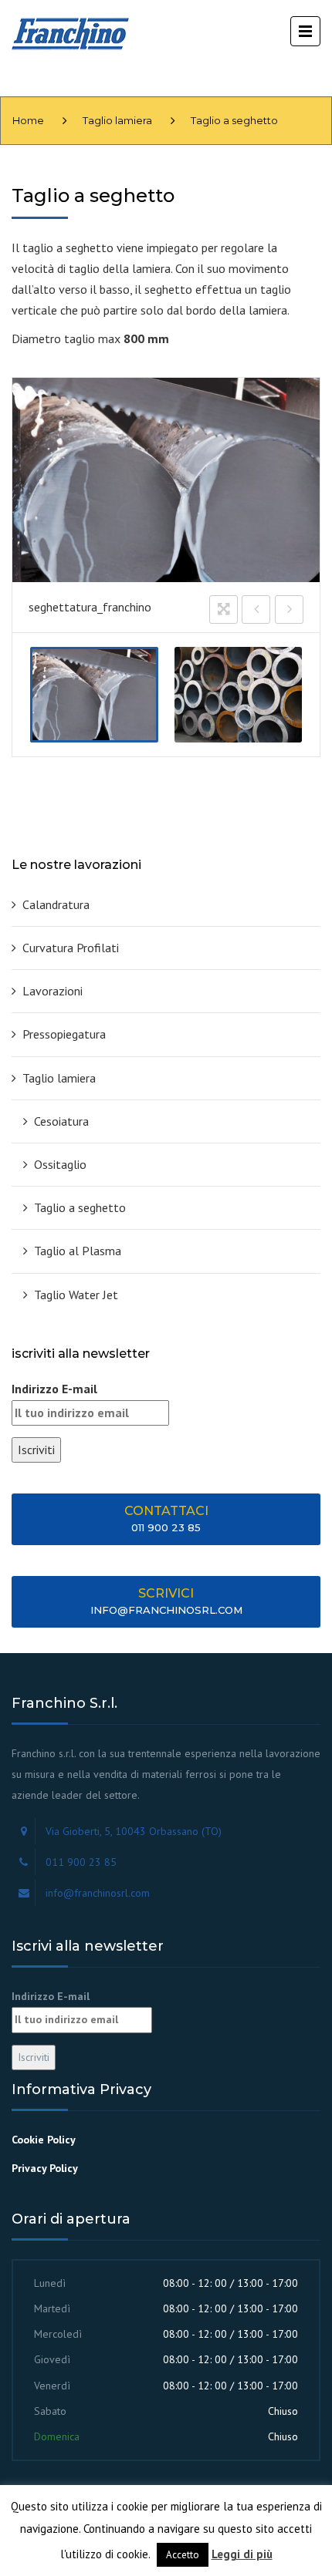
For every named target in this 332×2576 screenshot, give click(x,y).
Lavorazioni (53, 991)
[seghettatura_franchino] (94, 695)
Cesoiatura (61, 1121)
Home (28, 120)
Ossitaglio (60, 1164)
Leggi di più (242, 2554)
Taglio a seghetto (80, 1207)
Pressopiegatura (64, 1034)
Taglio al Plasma (78, 1251)
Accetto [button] (183, 2555)
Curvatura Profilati (71, 948)
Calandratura (56, 904)
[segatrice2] (239, 695)
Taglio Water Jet (76, 1295)
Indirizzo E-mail (54, 1389)
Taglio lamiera (117, 120)
